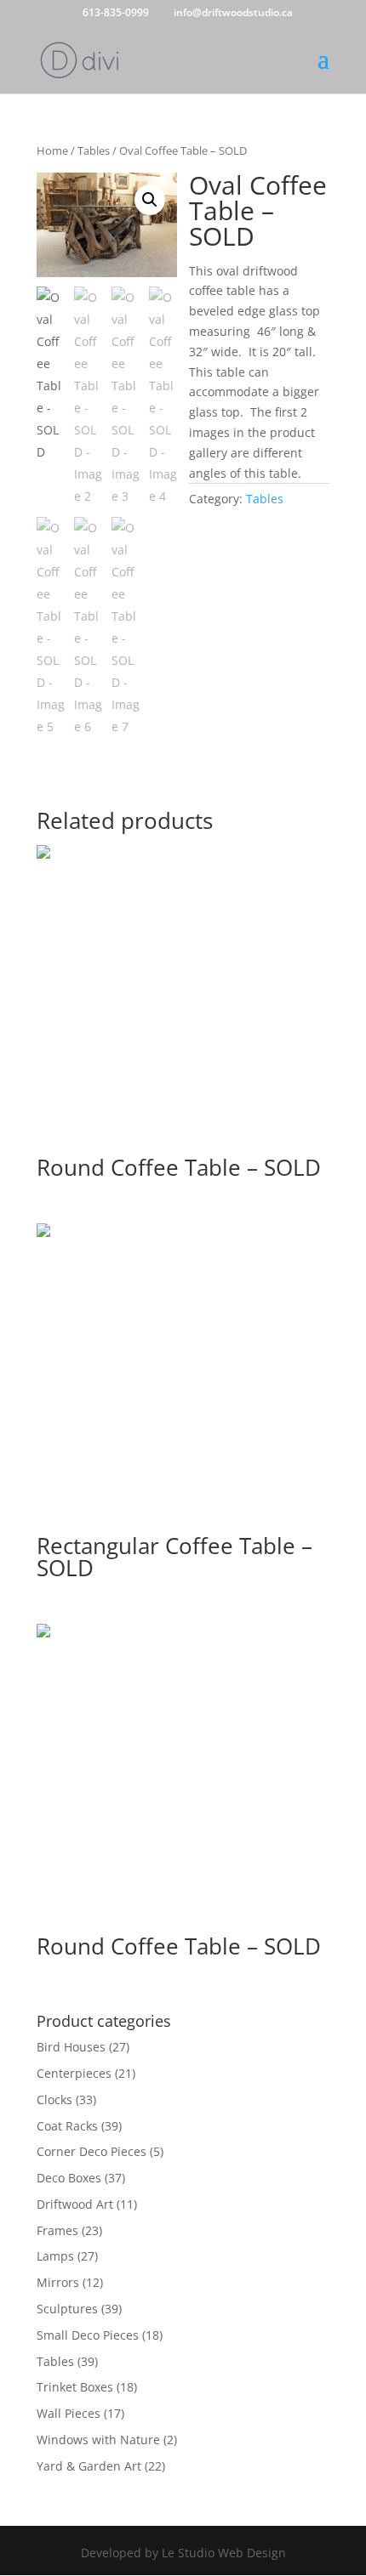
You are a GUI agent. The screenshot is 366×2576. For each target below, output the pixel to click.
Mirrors (58, 2282)
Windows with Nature (98, 2440)
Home (52, 150)
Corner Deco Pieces (91, 2151)
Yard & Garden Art (89, 2466)
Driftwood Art (75, 2204)
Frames (57, 2230)
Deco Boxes (69, 2178)
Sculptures (67, 2309)
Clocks (54, 2099)
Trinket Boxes (75, 2387)
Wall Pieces (69, 2413)
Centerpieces (74, 2073)
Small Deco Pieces (88, 2335)
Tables (94, 150)
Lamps (55, 2256)
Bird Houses (71, 2047)
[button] (150, 200)
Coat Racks (67, 2126)
